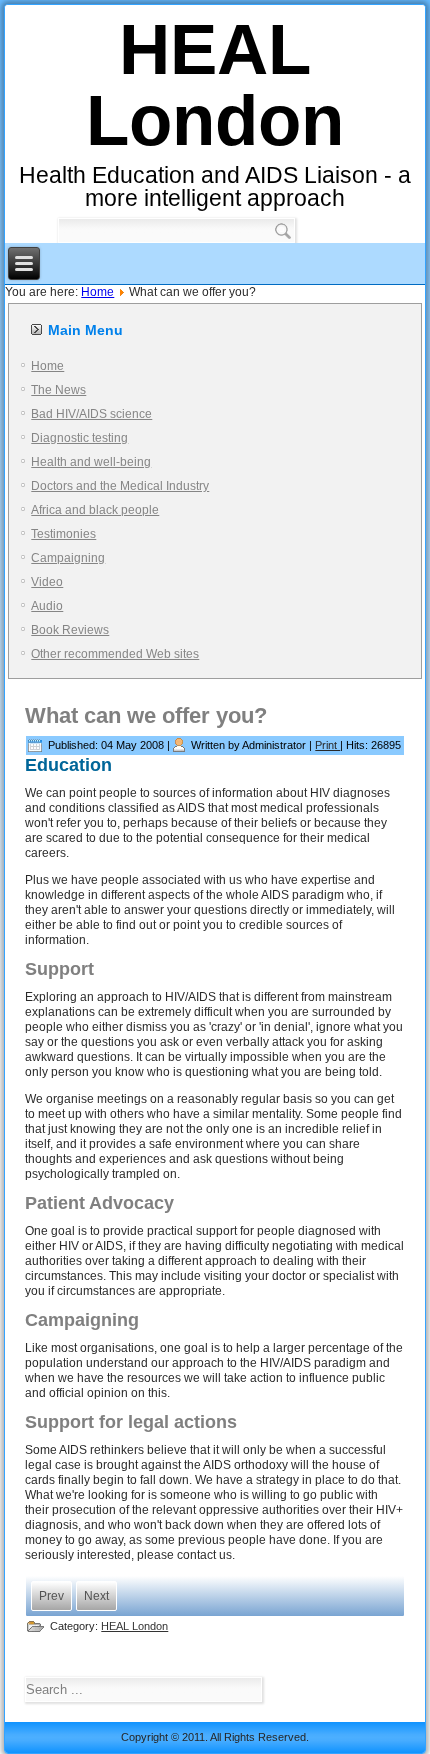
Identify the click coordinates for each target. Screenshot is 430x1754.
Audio (47, 606)
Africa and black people (95, 510)
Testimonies (63, 534)
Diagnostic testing (79, 438)
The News (58, 390)
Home (97, 292)
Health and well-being (91, 462)
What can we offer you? (146, 715)
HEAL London (215, 85)
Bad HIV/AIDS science (91, 414)
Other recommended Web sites (115, 654)
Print (327, 745)
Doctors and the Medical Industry (120, 486)
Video (47, 582)
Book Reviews (70, 630)
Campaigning (68, 558)
